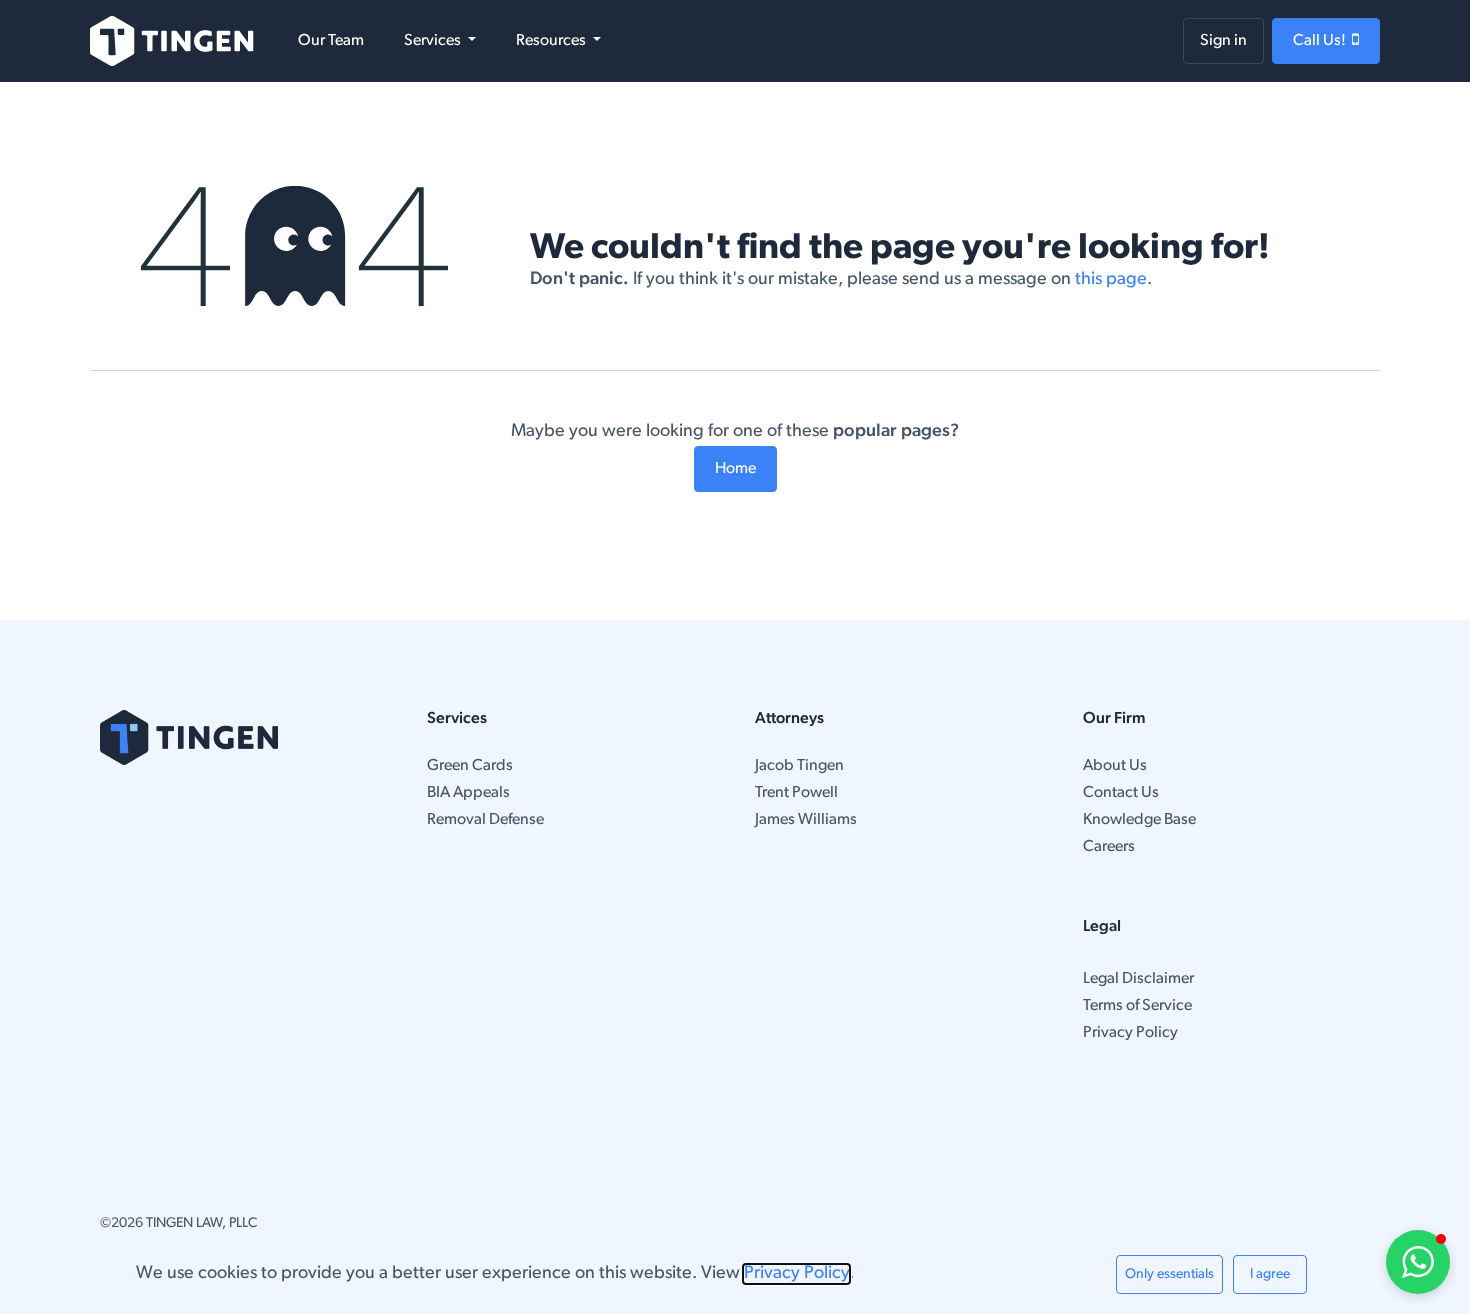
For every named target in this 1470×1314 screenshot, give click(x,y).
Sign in (1223, 41)
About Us (1115, 766)
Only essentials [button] (1169, 1274)
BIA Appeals (468, 793)
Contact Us (1121, 793)
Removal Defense (485, 820)
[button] (1418, 1262)
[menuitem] (331, 41)
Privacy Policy (1130, 1033)
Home (735, 469)
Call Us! (1322, 41)
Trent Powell (796, 793)
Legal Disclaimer (1138, 979)
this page (1111, 280)
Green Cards (470, 766)
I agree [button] (1270, 1274)
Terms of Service (1137, 1006)
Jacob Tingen (799, 766)
